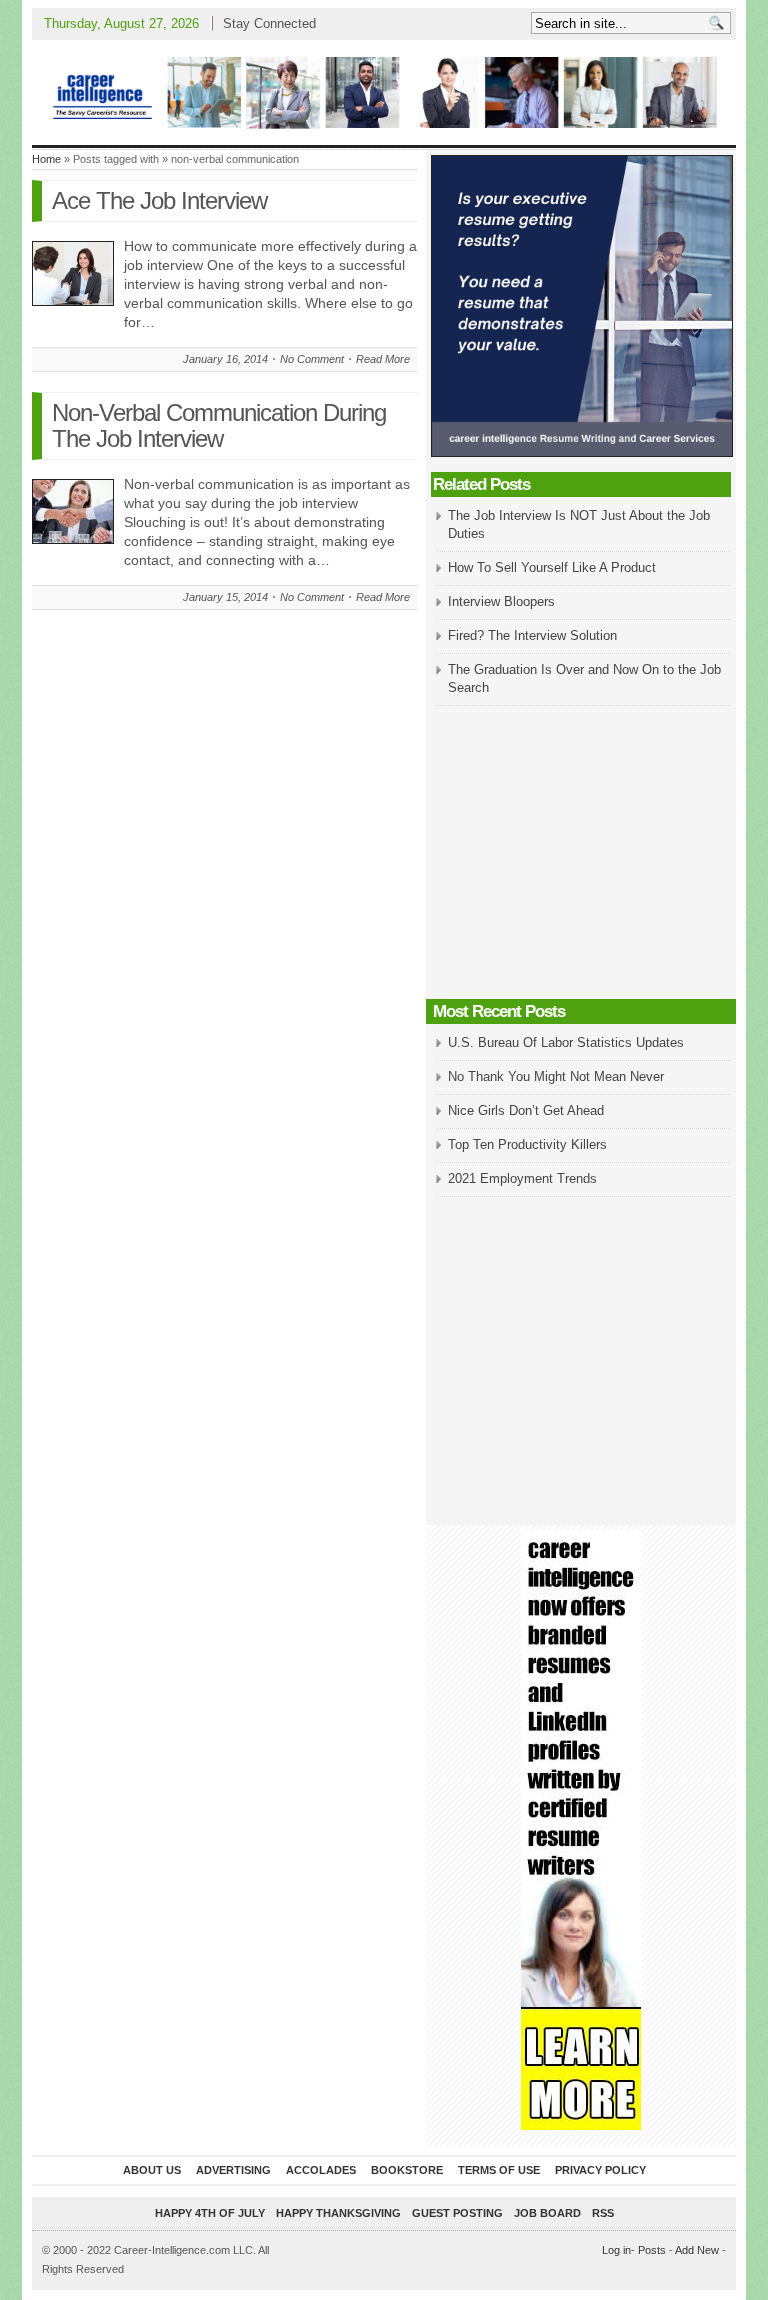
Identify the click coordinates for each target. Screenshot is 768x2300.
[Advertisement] (581, 854)
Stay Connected (269, 23)
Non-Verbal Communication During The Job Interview (219, 425)
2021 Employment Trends (522, 1178)
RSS (603, 2213)
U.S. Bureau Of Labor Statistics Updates (566, 1042)
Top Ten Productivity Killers (527, 1144)
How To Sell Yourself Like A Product (552, 567)
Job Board (547, 2213)
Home (46, 159)
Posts (652, 2250)
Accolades (321, 2170)
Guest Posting (457, 2213)
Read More (383, 359)
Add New (697, 2250)
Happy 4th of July (210, 2213)
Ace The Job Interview (159, 200)
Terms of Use (499, 2170)
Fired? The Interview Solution (532, 635)
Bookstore (407, 2170)
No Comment (312, 359)
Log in (616, 2250)
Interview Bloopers (501, 601)
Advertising (233, 2170)
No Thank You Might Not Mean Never (556, 1076)
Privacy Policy (600, 2170)
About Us (152, 2170)
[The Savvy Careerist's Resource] (384, 92)
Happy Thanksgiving (338, 2213)
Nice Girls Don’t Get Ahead (526, 1110)
